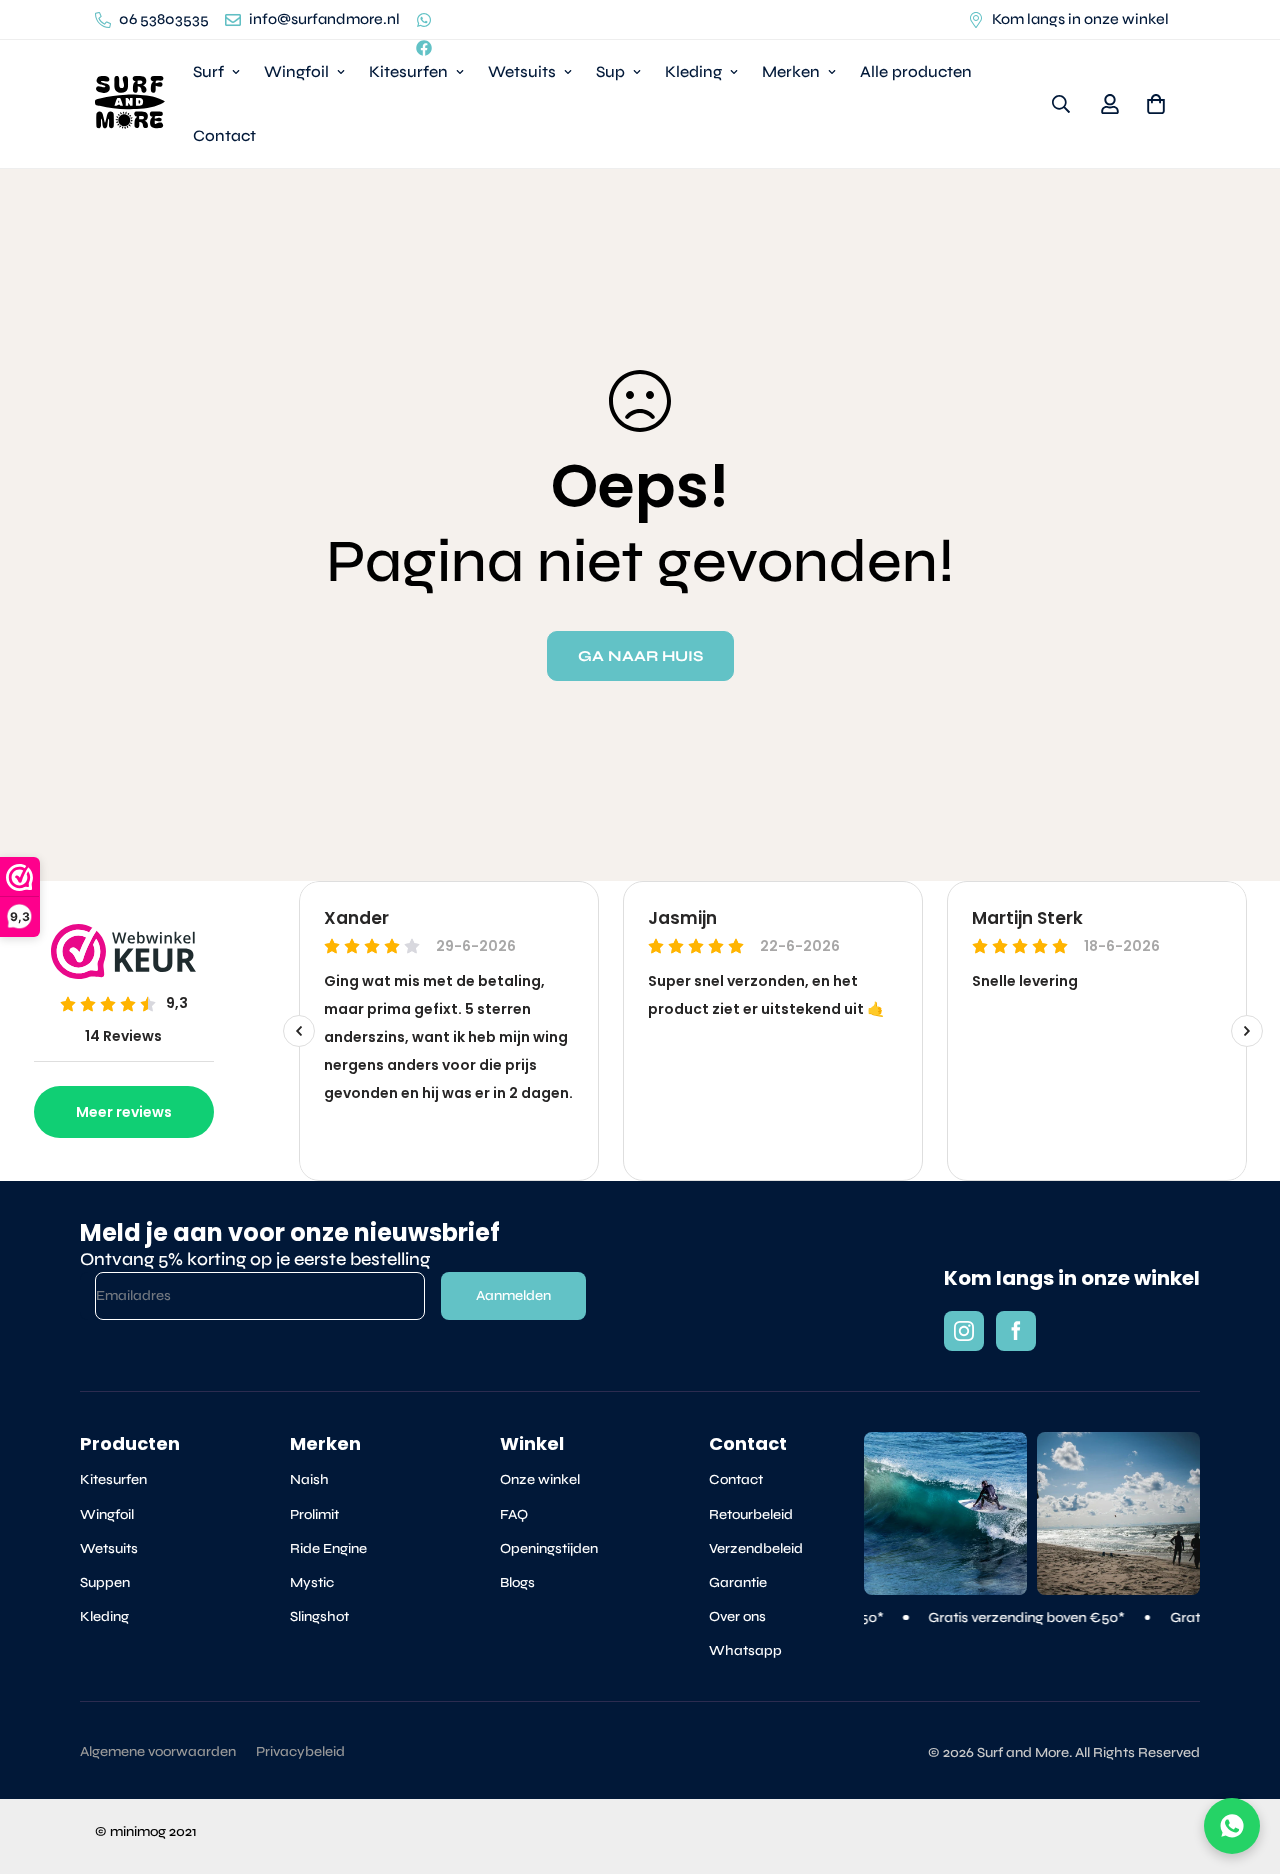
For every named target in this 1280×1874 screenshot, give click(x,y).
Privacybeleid (300, 1751)
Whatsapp (745, 1650)
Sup (610, 71)
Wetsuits (522, 71)
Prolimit (314, 1514)
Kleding (693, 71)
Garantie (738, 1582)
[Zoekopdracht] (1061, 104)
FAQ (514, 1514)
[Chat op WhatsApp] (1232, 1826)
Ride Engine (328, 1548)
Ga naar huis (640, 656)
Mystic (312, 1582)
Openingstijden (549, 1548)
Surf (208, 71)
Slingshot (319, 1616)
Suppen (105, 1582)
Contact (224, 135)
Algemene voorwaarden (158, 1751)
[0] (1156, 104)
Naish (309, 1479)
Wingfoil (296, 71)
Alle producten (916, 71)
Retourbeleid (751, 1514)
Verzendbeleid (756, 1548)
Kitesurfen (408, 71)
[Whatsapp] (424, 20)
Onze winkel (540, 1479)
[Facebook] (424, 48)
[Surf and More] (130, 103)
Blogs (517, 1582)
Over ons (737, 1616)
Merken (791, 71)
